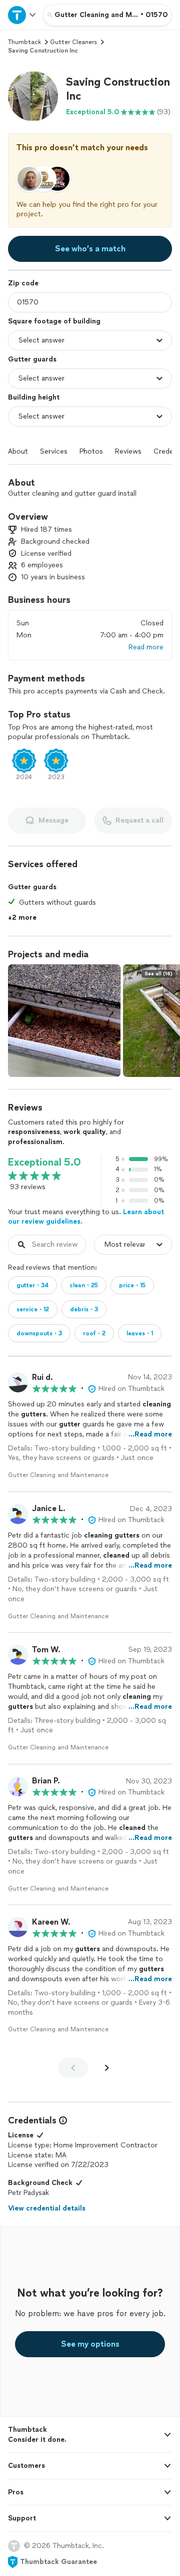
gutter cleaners (73, 42)
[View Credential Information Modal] (62, 2120)
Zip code (23, 283)
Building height (34, 397)
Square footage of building (54, 321)
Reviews (128, 451)
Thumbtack (24, 42)
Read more (146, 647)
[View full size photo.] (64, 1021)
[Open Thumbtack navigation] (21, 15)
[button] (33, 96)
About (18, 451)
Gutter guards (32, 359)
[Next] (107, 2068)
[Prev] (73, 2068)
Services (54, 451)
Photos (91, 451)
